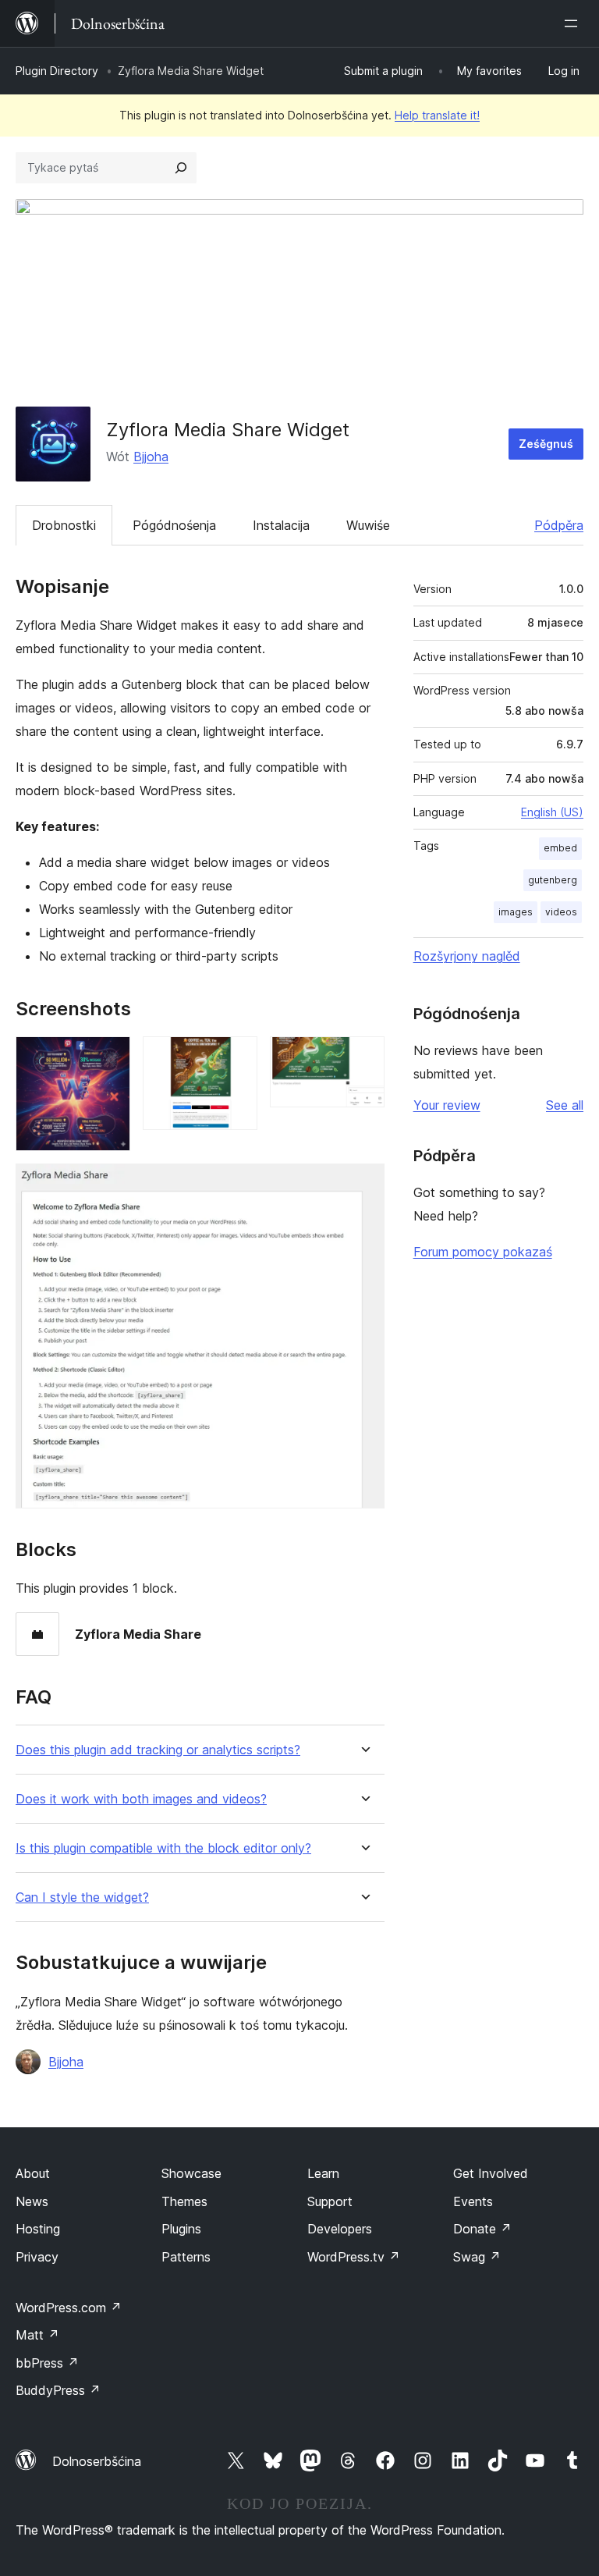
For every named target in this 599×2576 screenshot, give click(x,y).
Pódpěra (559, 525)
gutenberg (553, 880)
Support (330, 2201)
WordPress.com (69, 2308)
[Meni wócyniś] (574, 23)
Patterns (186, 2257)
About (33, 2173)
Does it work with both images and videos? (141, 1799)
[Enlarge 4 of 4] (363, 1185)
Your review (447, 1105)
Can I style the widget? (82, 1897)
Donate (482, 2229)
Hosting (38, 2229)
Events (473, 2201)
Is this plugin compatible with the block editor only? (163, 1848)
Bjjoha (151, 457)
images (516, 912)
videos (561, 912)
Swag (477, 2257)
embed (560, 848)
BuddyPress (58, 2390)
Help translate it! (437, 115)
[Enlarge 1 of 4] (109, 1057)
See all (565, 1105)
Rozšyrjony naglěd (467, 956)
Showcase (191, 2173)
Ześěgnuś (546, 444)
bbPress (47, 2363)
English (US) (552, 812)
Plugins (181, 2229)
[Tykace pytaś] (181, 168)
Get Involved (491, 2173)
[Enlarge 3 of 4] (363, 1057)
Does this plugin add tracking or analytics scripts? (158, 1750)
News (32, 2201)
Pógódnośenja (174, 525)
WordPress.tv (354, 2257)
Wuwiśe (368, 525)
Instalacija (281, 525)
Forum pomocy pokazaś (483, 1252)
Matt (37, 2335)
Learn (323, 2173)
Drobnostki (64, 525)
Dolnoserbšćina (97, 2461)
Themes (184, 2201)
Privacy (37, 2257)
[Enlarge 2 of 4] (236, 1057)
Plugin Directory (57, 71)
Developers (340, 2229)
